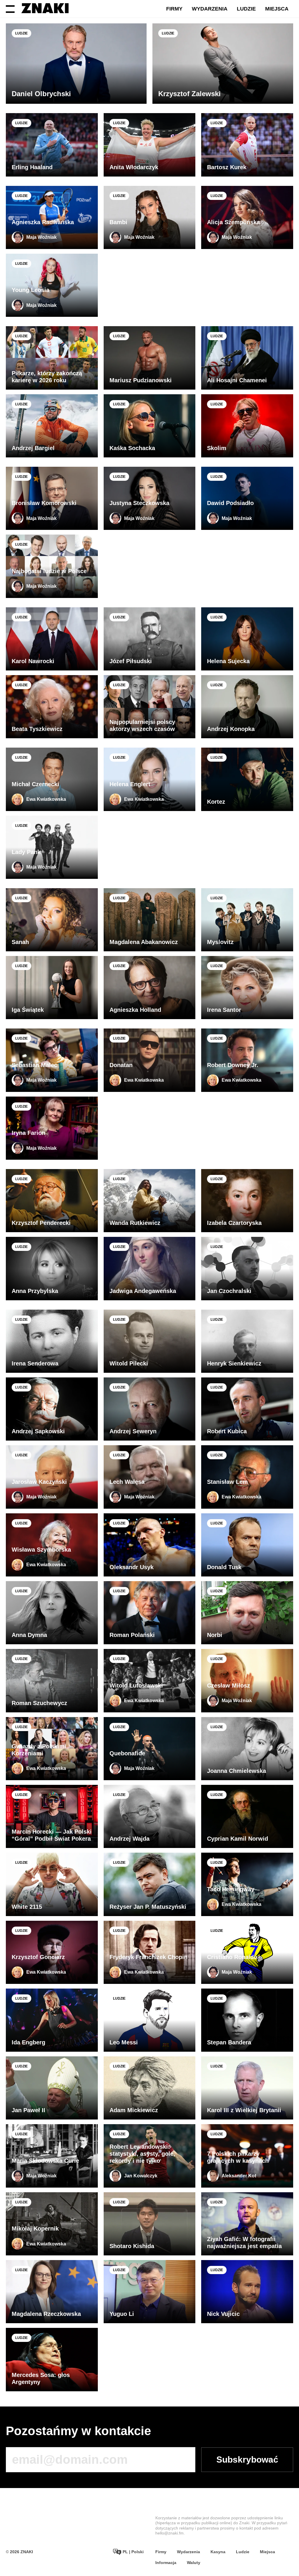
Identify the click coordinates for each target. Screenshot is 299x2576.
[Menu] (10, 9)
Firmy (174, 9)
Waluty (194, 2563)
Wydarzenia (210, 9)
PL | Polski (133, 2552)
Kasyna (218, 2552)
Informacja (166, 2563)
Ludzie (246, 9)
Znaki (244, 2523)
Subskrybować (247, 2460)
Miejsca (277, 9)
